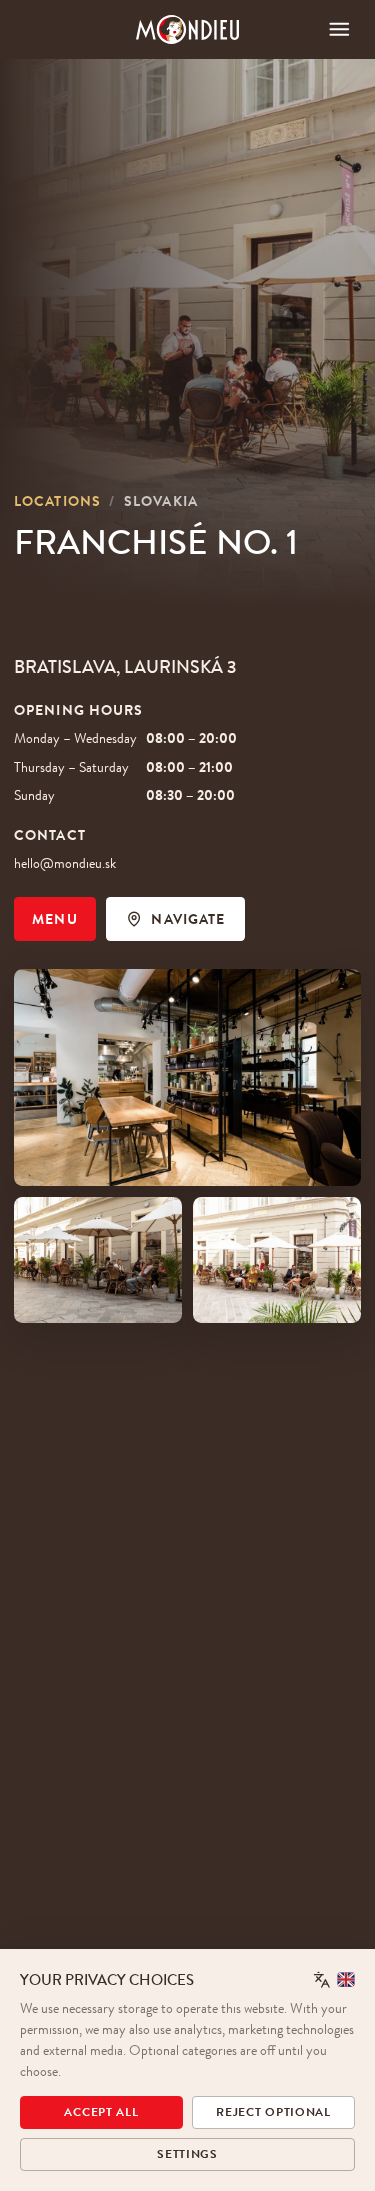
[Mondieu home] (187, 29)
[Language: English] (334, 1979)
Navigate (188, 919)
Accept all (101, 2112)
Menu (54, 919)
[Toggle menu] (339, 29)
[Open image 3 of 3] (277, 1260)
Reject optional (273, 2112)
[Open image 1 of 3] (187, 1077)
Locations (57, 501)
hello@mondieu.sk (65, 863)
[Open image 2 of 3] (98, 1260)
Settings (187, 2154)
